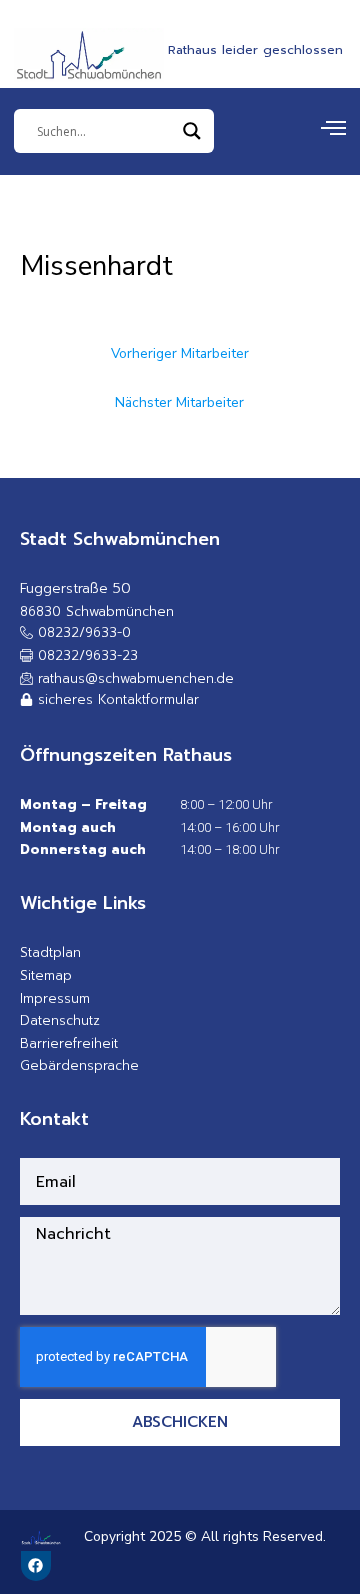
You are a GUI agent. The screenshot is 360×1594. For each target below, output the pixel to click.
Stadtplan (50, 952)
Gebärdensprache (79, 1065)
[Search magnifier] (192, 131)
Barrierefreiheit (69, 1043)
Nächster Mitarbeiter (179, 402)
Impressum (55, 998)
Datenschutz (60, 1020)
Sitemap (46, 975)
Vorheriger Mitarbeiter (180, 353)
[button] (79, 656)
